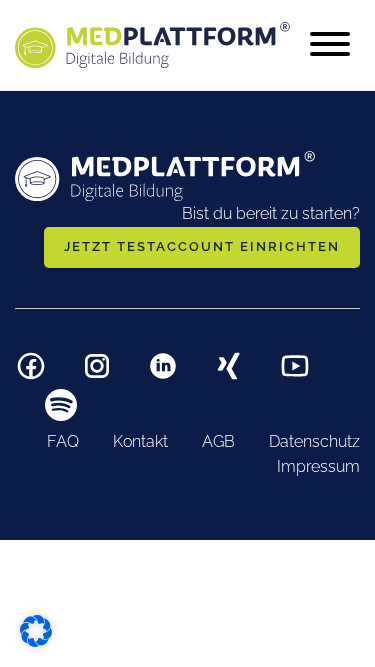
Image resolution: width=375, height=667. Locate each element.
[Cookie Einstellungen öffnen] (36, 629)
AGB (218, 441)
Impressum (318, 466)
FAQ (63, 441)
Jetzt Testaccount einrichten (202, 246)
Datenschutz (314, 441)
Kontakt (140, 441)
